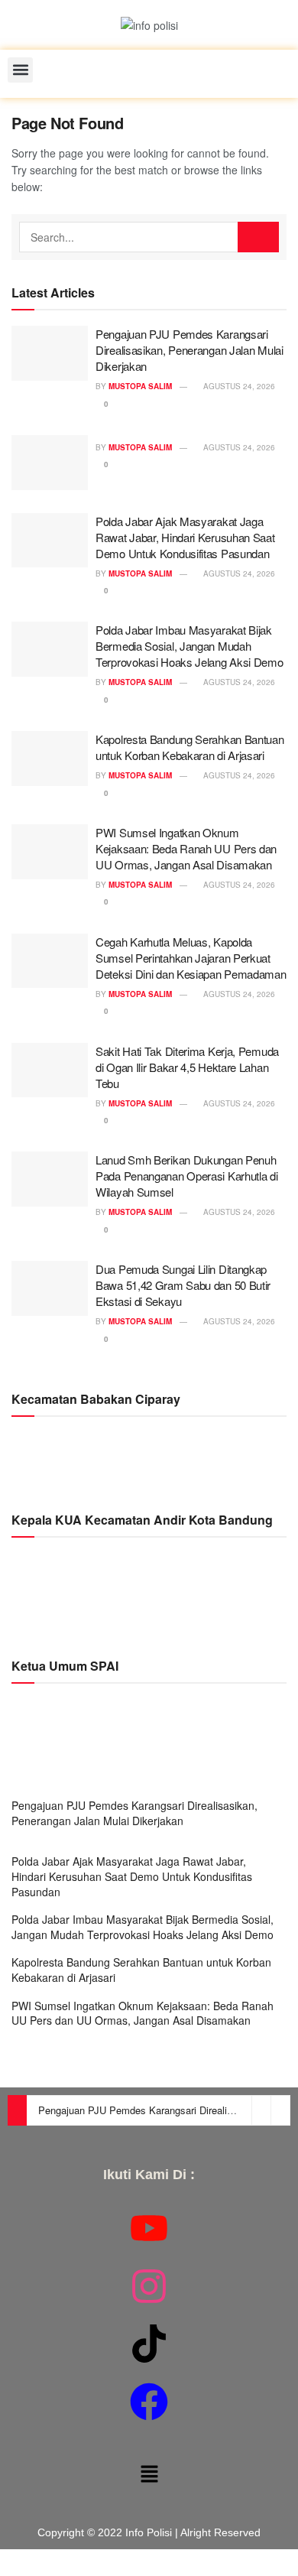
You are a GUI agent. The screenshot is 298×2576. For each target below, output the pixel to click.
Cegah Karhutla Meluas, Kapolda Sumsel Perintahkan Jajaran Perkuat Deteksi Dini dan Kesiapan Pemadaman (191, 958)
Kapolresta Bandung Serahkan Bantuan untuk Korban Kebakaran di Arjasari (190, 747)
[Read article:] (50, 463)
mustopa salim (140, 386)
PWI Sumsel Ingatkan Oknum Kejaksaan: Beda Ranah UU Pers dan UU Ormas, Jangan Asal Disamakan (186, 848)
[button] (20, 70)
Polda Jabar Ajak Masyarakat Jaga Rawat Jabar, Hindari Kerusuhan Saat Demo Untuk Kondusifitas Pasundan (185, 537)
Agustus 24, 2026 (238, 386)
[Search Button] (258, 237)
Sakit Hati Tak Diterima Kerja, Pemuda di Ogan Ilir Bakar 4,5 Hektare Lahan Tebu (187, 1067)
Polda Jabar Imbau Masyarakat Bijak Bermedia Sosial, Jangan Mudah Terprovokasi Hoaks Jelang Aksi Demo (189, 646)
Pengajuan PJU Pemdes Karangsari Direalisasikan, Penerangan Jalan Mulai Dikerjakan (189, 350)
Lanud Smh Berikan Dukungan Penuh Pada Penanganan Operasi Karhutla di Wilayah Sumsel (187, 1176)
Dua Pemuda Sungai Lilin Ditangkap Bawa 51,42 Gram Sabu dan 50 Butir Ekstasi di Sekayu (183, 1285)
